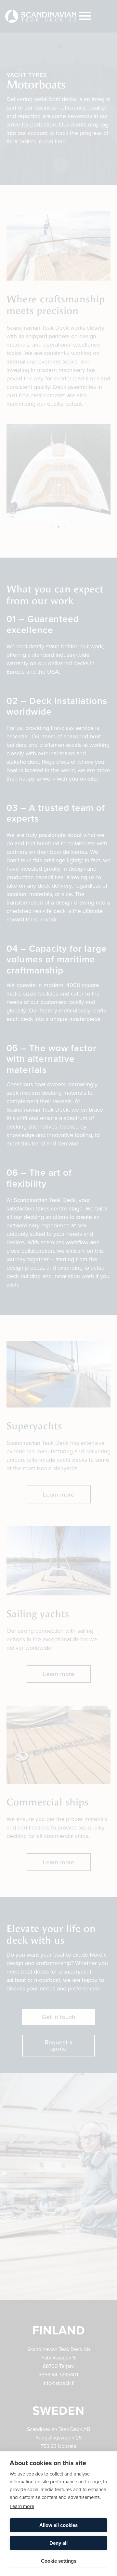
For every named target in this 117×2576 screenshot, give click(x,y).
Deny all (58, 2543)
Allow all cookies (58, 2525)
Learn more (22, 2506)
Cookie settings (59, 2561)
